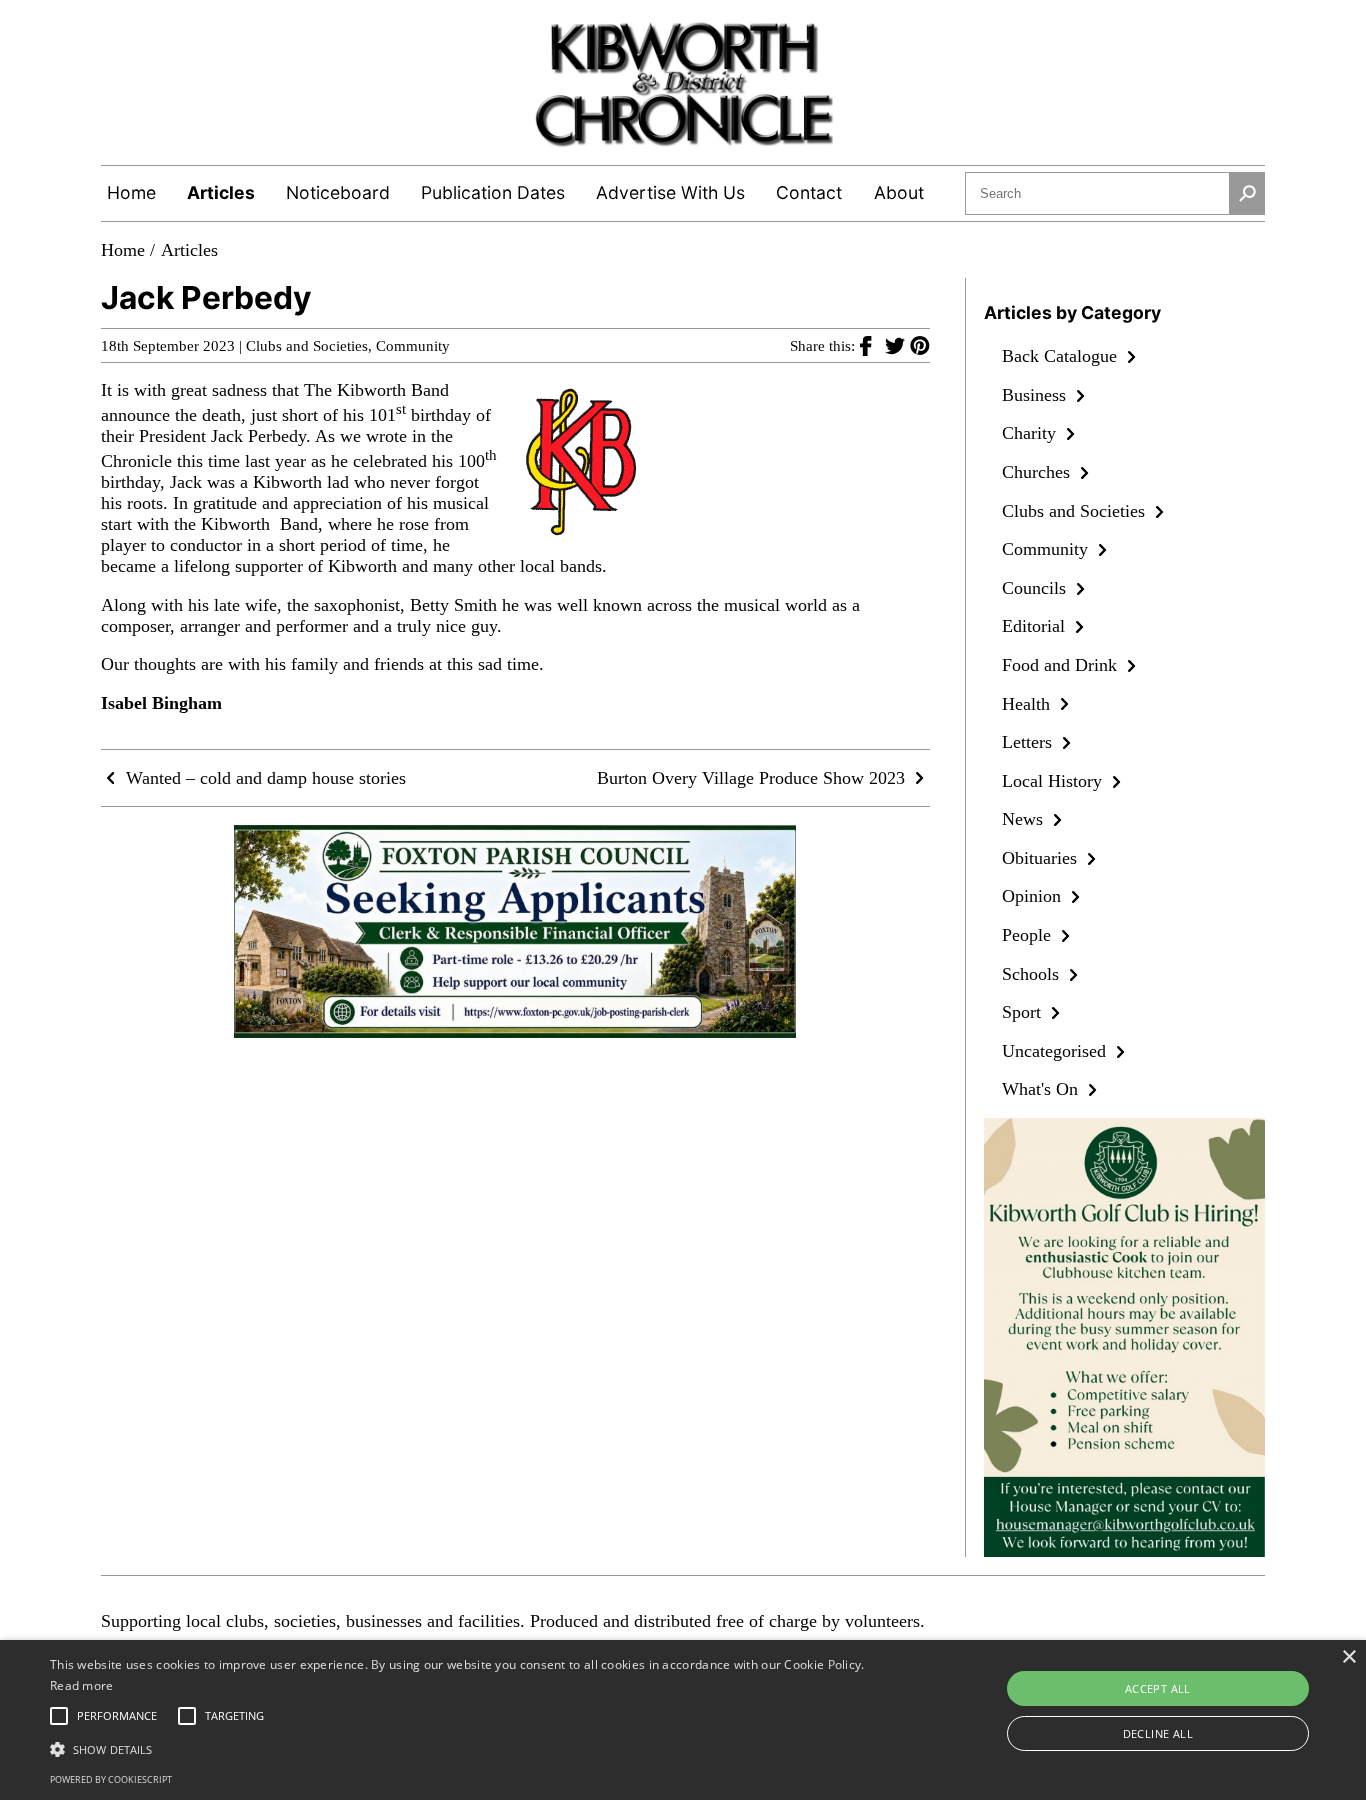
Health (1028, 704)
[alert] (683, 1720)
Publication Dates (493, 192)
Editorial (1036, 626)
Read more (82, 1685)
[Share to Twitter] (897, 345)
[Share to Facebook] (872, 345)
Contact (809, 192)
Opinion (1034, 896)
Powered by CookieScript (111, 1779)
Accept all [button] (1158, 1688)
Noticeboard (338, 192)
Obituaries (1042, 858)
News (1025, 819)
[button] (461, 1748)
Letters (1029, 742)
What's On (1042, 1089)
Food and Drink (1062, 665)
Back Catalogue (1062, 356)
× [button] (1348, 1657)
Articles (221, 192)
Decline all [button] (1158, 1733)
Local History (1054, 781)
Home (131, 192)
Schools (1033, 974)
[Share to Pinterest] (920, 345)
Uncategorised (1056, 1051)
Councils (1036, 588)
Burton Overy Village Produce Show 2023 (753, 778)
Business (1036, 395)
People (1029, 935)
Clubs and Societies (307, 346)
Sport (1024, 1012)
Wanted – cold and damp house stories (263, 778)
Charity (1031, 433)
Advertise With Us (670, 192)
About (899, 192)
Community (413, 346)
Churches (1038, 472)
